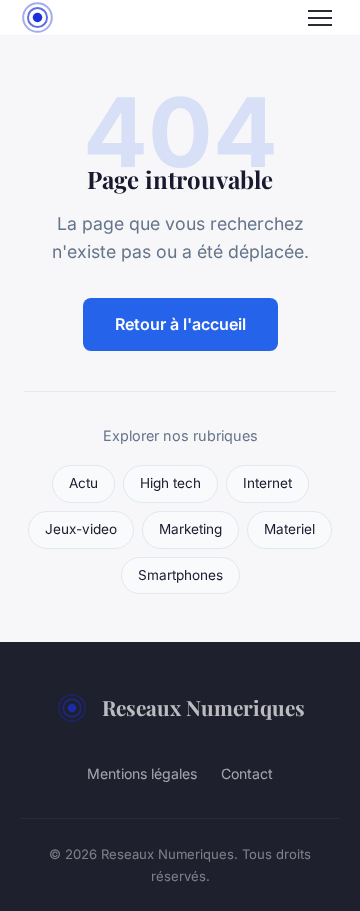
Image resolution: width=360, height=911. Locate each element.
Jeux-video (81, 529)
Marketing (190, 529)
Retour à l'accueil (180, 324)
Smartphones (180, 575)
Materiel (289, 529)
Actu (83, 483)
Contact (247, 773)
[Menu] (320, 18)
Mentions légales (142, 773)
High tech (170, 483)
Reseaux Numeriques (203, 707)
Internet (267, 483)
